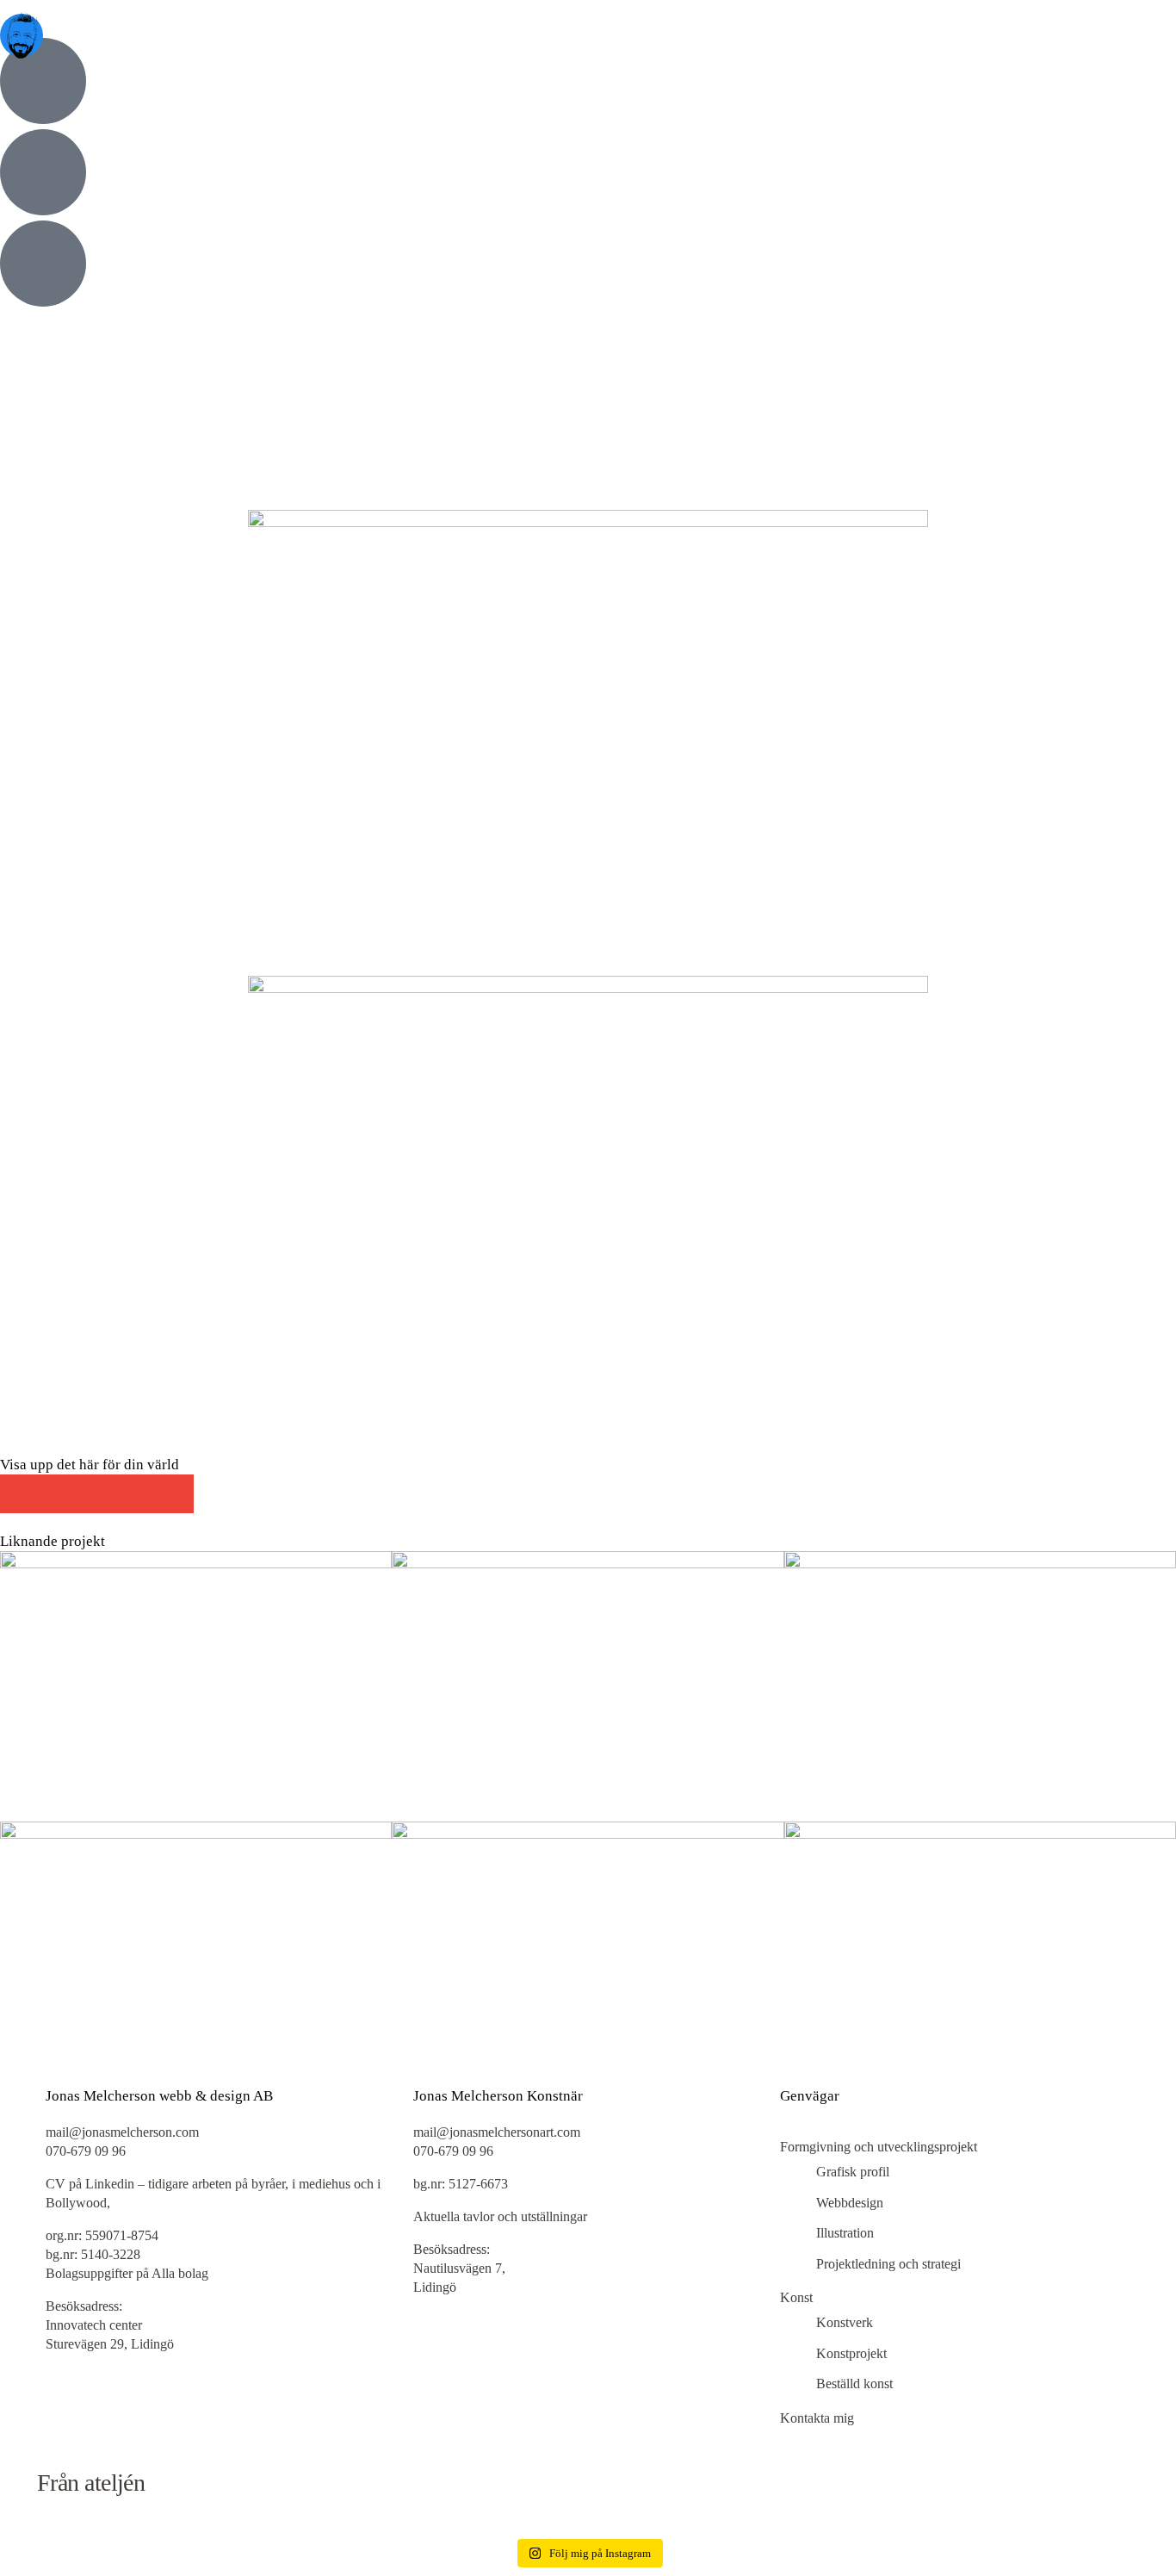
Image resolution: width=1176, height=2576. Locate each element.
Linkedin (110, 2184)
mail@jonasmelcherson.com (124, 2132)
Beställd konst (854, 2384)
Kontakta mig (817, 2418)
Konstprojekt (851, 2353)
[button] (19, 1494)
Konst (796, 2297)
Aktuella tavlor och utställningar (500, 2216)
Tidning (103, 596)
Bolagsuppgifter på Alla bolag (127, 2273)
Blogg (34, 541)
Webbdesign (850, 2203)
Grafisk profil (853, 2172)
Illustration (46, 596)
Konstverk (845, 2322)
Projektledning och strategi (888, 2264)
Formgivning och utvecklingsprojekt (879, 2147)
